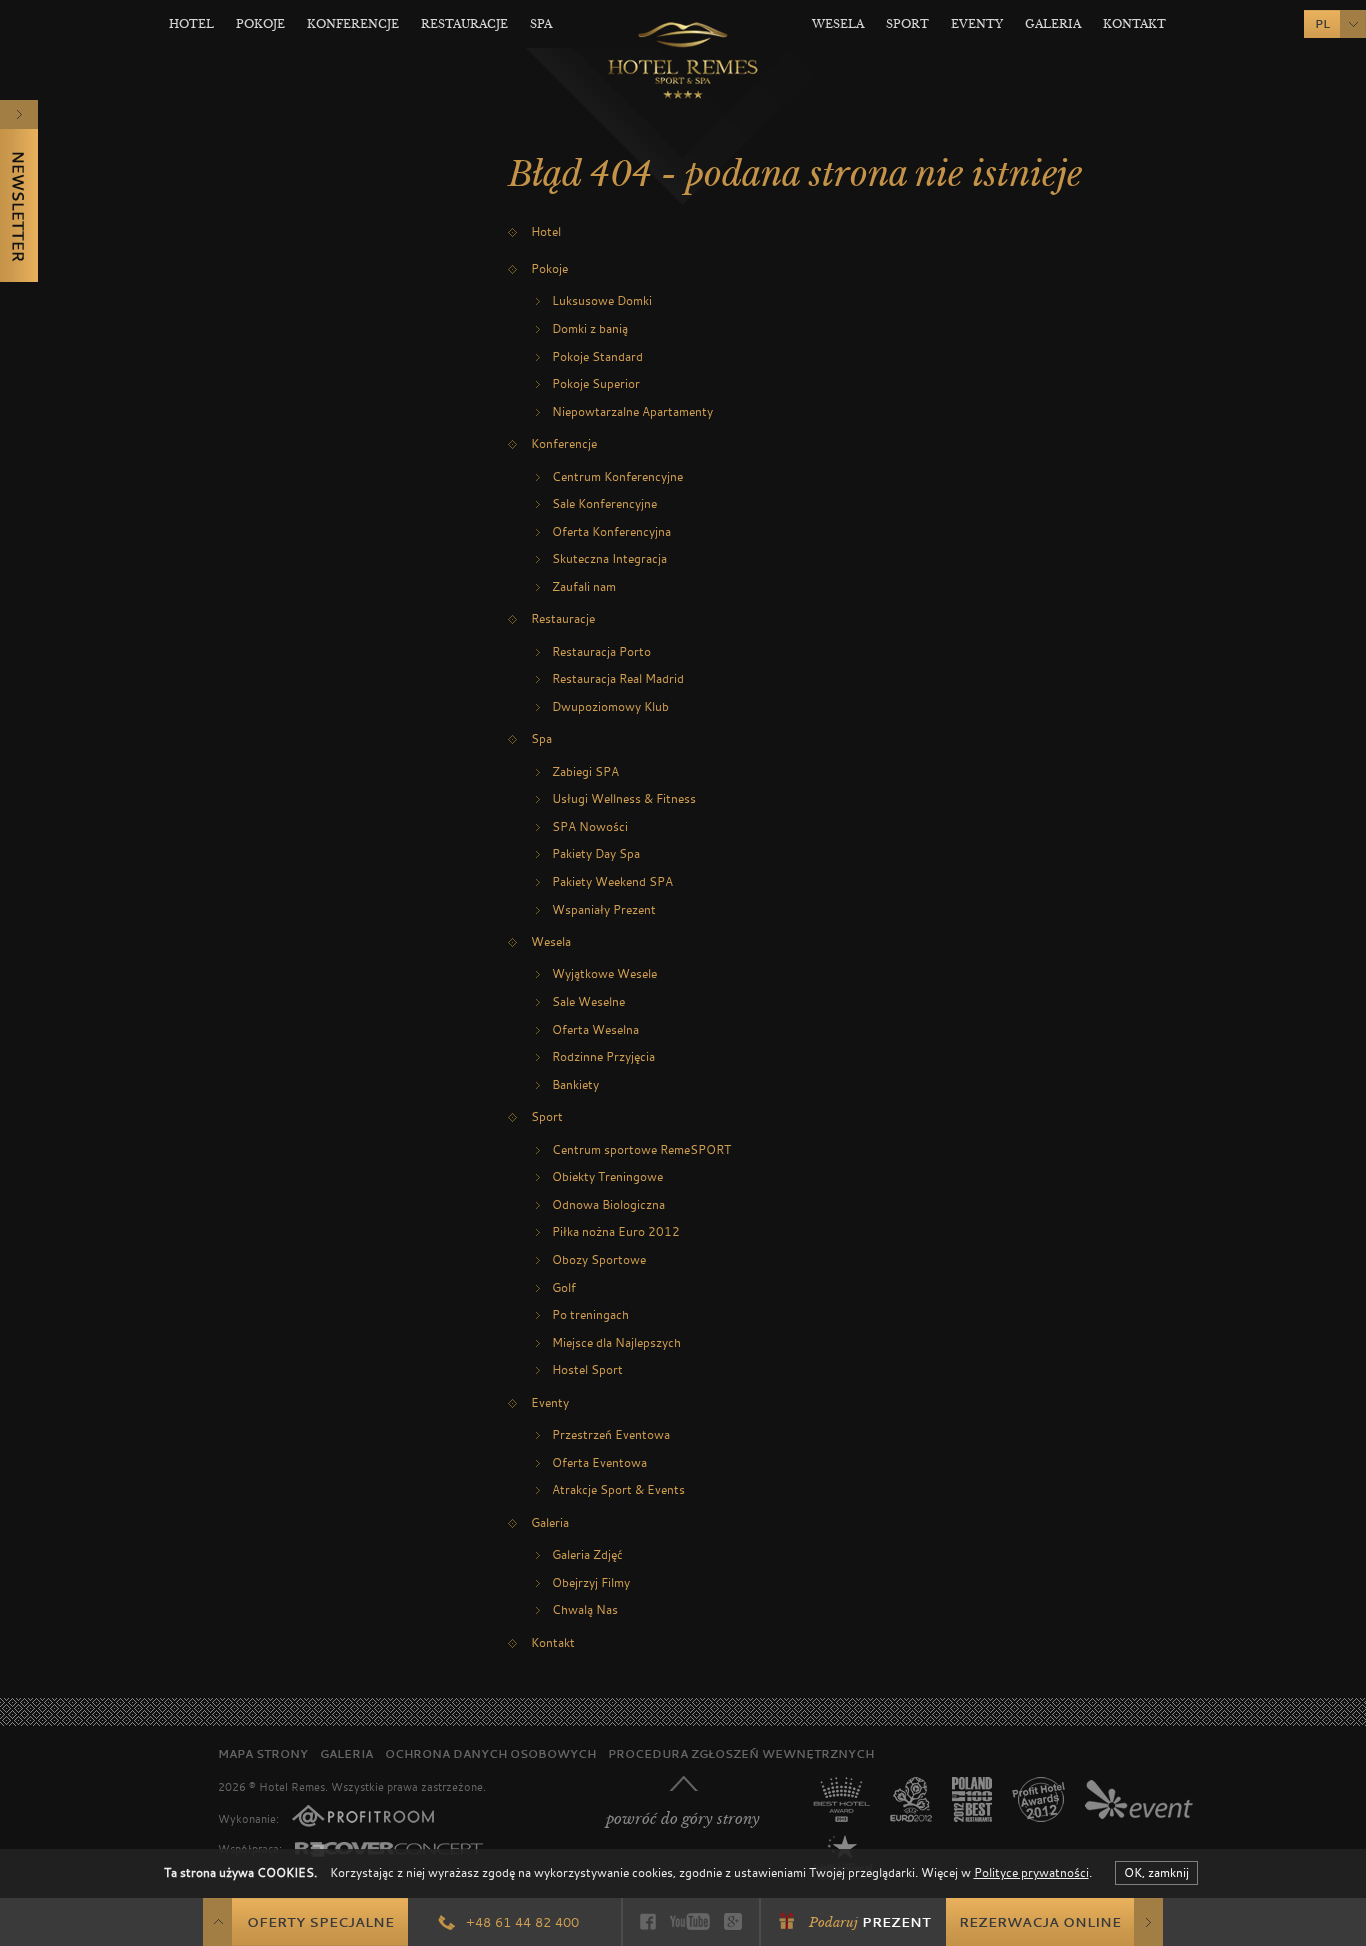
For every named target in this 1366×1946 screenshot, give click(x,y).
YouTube (690, 1921)
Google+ (733, 1921)
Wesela (838, 24)
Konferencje (353, 24)
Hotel (191, 24)
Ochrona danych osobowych (490, 1753)
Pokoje (260, 24)
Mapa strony (263, 1753)
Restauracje (464, 24)
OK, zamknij (1156, 1872)
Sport (907, 24)
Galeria (1053, 24)
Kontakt (1134, 24)
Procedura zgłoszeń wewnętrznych (741, 1753)
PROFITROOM (363, 1816)
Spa (541, 24)
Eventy (977, 24)
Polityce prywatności (1031, 1872)
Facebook (648, 1921)
